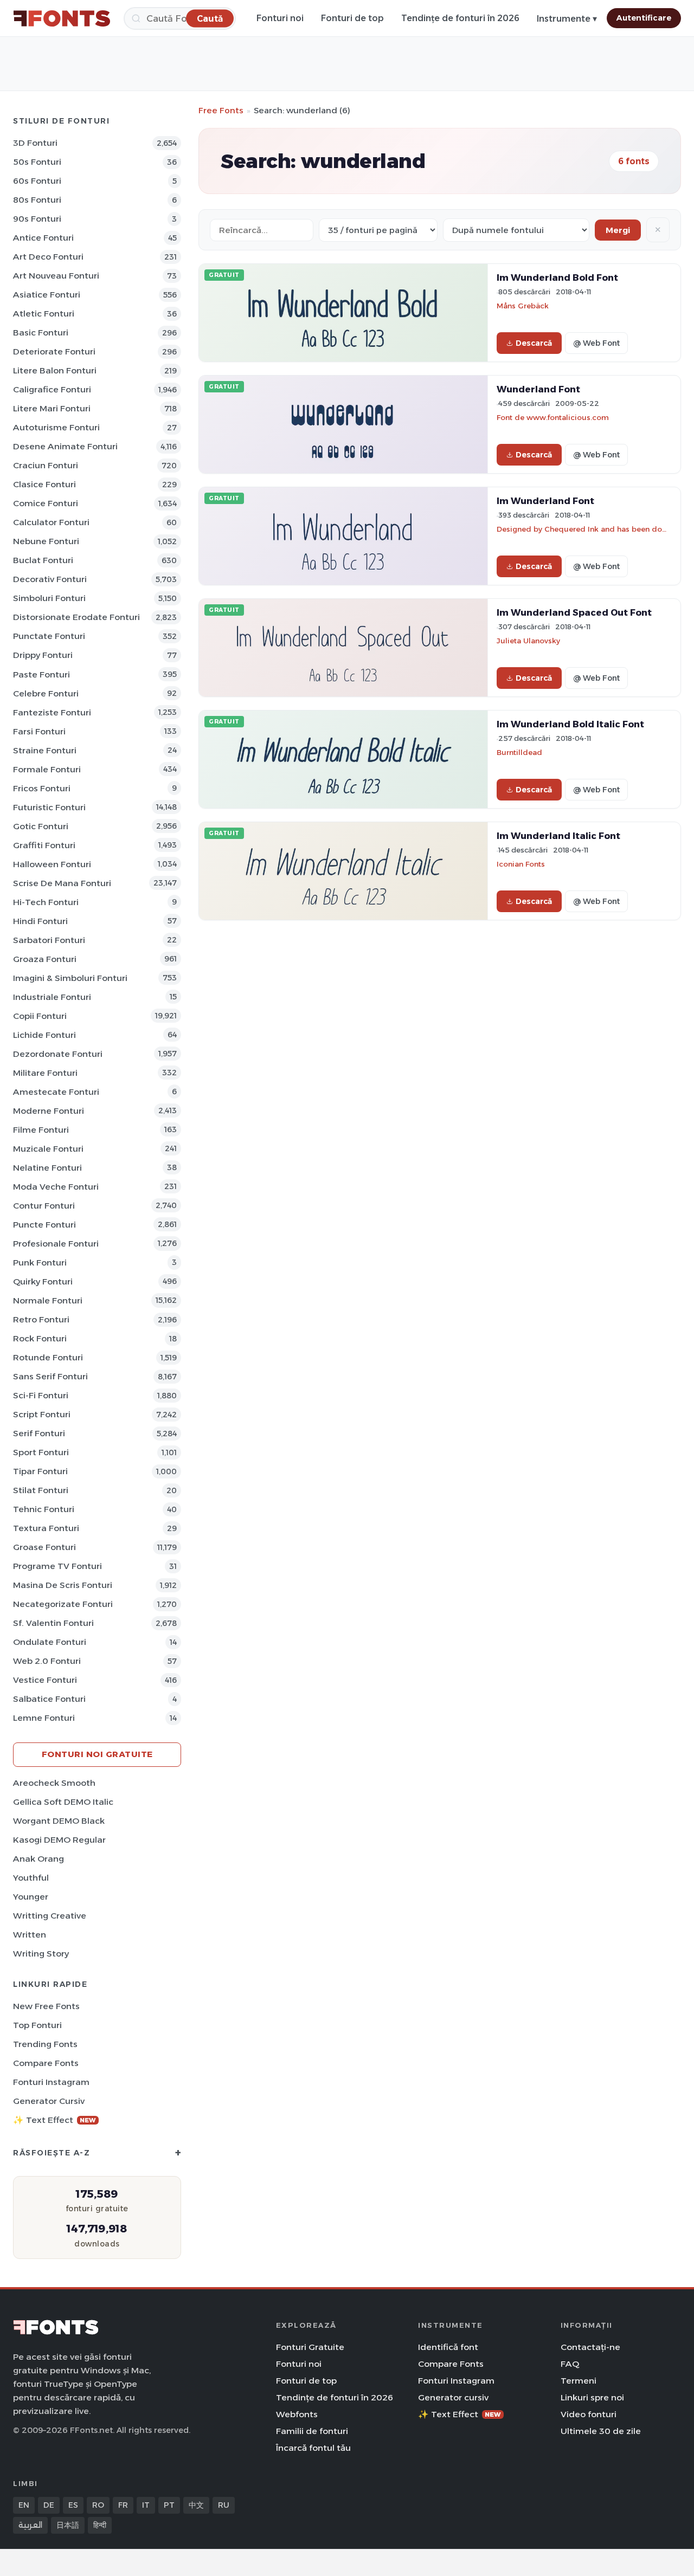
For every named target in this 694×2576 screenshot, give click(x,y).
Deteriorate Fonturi (54, 351)
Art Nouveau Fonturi (56, 276)
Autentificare (644, 18)
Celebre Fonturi (46, 693)
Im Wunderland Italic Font (558, 836)
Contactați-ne (590, 2347)
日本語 (68, 2525)
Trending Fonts (45, 2044)
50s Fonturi (37, 162)
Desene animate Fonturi (65, 446)
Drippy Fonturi (43, 655)
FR (123, 2505)
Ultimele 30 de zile (601, 2431)
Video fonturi (589, 2414)
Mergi (618, 230)
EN (24, 2505)
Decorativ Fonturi (50, 579)
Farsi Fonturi (39, 731)
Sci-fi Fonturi (41, 1395)
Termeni (579, 2381)
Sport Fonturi (41, 1452)
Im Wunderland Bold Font (557, 277)
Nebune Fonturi (46, 541)
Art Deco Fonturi (48, 257)
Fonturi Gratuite (310, 2347)
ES (73, 2505)
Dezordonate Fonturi (58, 1054)
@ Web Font (596, 343)
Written (30, 1935)
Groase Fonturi (44, 1547)
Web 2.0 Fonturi (47, 1661)
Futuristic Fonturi (49, 807)
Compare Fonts (46, 2063)
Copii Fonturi (40, 1016)
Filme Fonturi (41, 1130)
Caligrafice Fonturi (52, 389)
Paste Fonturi (41, 674)
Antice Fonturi (43, 238)
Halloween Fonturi (52, 864)
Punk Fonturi (40, 1263)
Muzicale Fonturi (48, 1149)
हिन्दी (100, 2525)
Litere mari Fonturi (52, 408)
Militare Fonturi (45, 1073)
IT (146, 2505)
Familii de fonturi (312, 2431)
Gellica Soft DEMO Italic (63, 1802)
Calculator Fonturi (51, 522)
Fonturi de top (352, 18)
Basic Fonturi (41, 333)
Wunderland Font (538, 389)
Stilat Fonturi (41, 1490)
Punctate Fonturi (49, 636)
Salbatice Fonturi (49, 1699)
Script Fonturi (42, 1414)
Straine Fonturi (45, 750)
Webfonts (297, 2414)
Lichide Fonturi (44, 1035)
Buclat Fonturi (43, 560)
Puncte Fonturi (44, 1225)
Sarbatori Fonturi (49, 940)
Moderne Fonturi (49, 1111)
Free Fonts (221, 110)
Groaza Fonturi (45, 959)
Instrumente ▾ (567, 19)
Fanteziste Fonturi (52, 712)
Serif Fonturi (39, 1433)
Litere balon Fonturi (55, 370)
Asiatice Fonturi (47, 295)
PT (169, 2505)
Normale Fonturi (48, 1300)
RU (224, 2505)
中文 (196, 2505)
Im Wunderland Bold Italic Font (570, 724)
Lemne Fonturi (44, 1718)
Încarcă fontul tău (313, 2448)
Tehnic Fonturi (44, 1509)
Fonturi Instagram (51, 2082)
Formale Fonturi (47, 769)
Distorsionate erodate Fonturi (76, 617)
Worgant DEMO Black (59, 1821)
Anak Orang (38, 1859)
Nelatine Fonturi (47, 1168)
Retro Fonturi (41, 1319)
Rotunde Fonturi (48, 1357)
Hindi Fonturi (40, 921)
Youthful (31, 1878)
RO (98, 2505)
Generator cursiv (49, 2101)
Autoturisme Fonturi (56, 427)
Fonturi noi (280, 18)
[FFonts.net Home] (62, 18)
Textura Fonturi (46, 1528)
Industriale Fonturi (52, 997)
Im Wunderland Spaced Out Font (574, 612)
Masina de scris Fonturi (63, 1585)
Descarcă (534, 343)
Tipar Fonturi (40, 1471)
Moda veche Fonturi (56, 1187)
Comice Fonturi (46, 503)
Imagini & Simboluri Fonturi (70, 978)
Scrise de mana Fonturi (62, 883)
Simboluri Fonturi (49, 598)
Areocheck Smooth (54, 1783)
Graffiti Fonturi (44, 845)
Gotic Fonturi (41, 826)
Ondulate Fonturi (50, 1642)
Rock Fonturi (40, 1338)
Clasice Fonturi (44, 484)
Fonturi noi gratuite (97, 1754)
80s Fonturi (37, 200)
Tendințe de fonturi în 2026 (460, 18)
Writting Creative (50, 1916)
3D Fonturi (35, 143)
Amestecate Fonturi (56, 1092)
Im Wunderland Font (545, 501)
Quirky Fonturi (43, 1281)
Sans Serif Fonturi (50, 1376)
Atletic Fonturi (44, 314)
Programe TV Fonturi (57, 1566)
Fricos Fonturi (42, 788)
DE (49, 2505)
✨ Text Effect (54, 2120)
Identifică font (448, 2347)
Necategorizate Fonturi (63, 1604)
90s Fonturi (37, 219)
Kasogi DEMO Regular (59, 1840)
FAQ (570, 2364)
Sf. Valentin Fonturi (53, 1623)
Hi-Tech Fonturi (46, 902)
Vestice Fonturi (45, 1680)
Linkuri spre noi (592, 2397)
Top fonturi (37, 2025)
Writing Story (41, 1954)
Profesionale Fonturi (56, 1244)
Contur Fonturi (44, 1206)
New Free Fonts (46, 2006)
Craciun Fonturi (46, 465)
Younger (31, 1897)
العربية (30, 2525)
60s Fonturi (37, 181)
